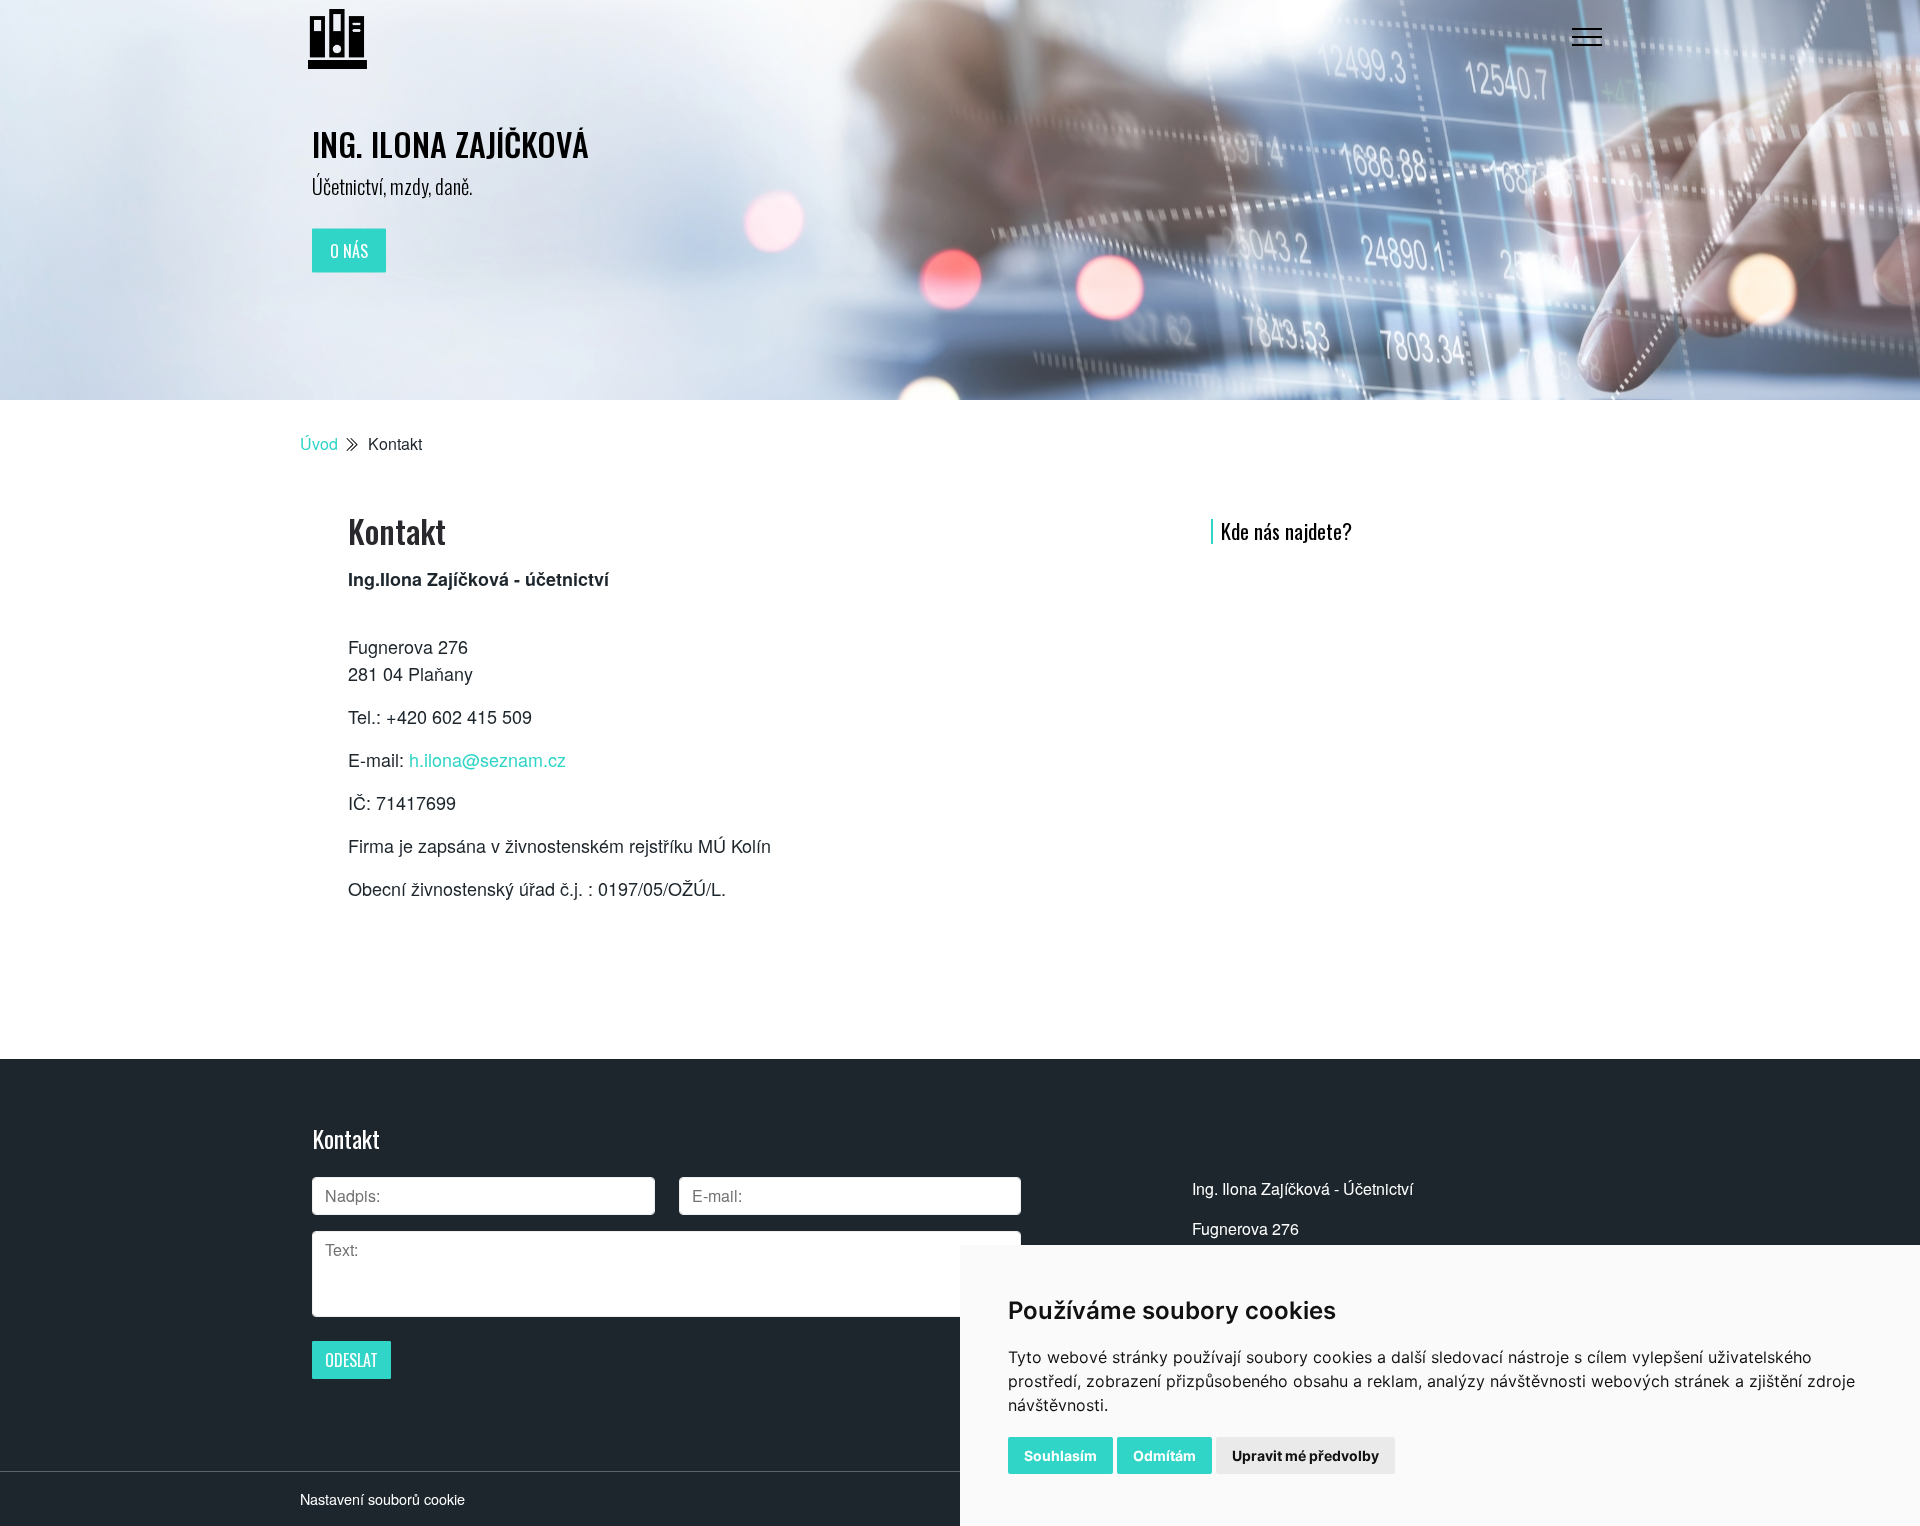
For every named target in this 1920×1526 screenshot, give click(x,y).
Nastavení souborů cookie (382, 1498)
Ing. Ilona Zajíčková (450, 143)
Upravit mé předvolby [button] (1305, 1455)
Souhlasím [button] (1060, 1455)
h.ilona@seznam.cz (487, 759)
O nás (349, 250)
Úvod (319, 443)
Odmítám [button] (1164, 1455)
